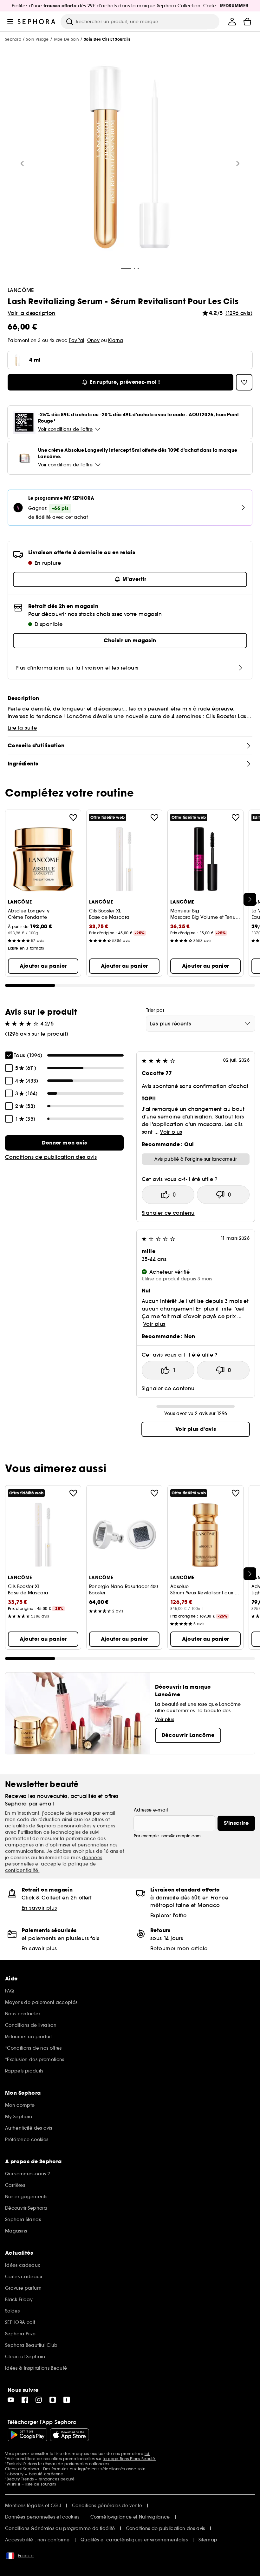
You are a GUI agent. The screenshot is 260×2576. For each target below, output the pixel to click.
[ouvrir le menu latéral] (10, 22)
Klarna (116, 340)
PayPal (77, 340)
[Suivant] (238, 164)
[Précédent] (22, 164)
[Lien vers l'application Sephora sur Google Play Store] (27, 2435)
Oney (93, 340)
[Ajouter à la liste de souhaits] (73, 818)
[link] (64, 1143)
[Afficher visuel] (130, 158)
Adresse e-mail (151, 1810)
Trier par (155, 1010)
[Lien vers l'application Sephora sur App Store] (69, 2435)
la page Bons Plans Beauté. (129, 2459)
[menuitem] (232, 22)
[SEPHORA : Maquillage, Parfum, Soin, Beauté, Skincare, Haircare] (37, 22)
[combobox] (201, 1024)
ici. (147, 2454)
